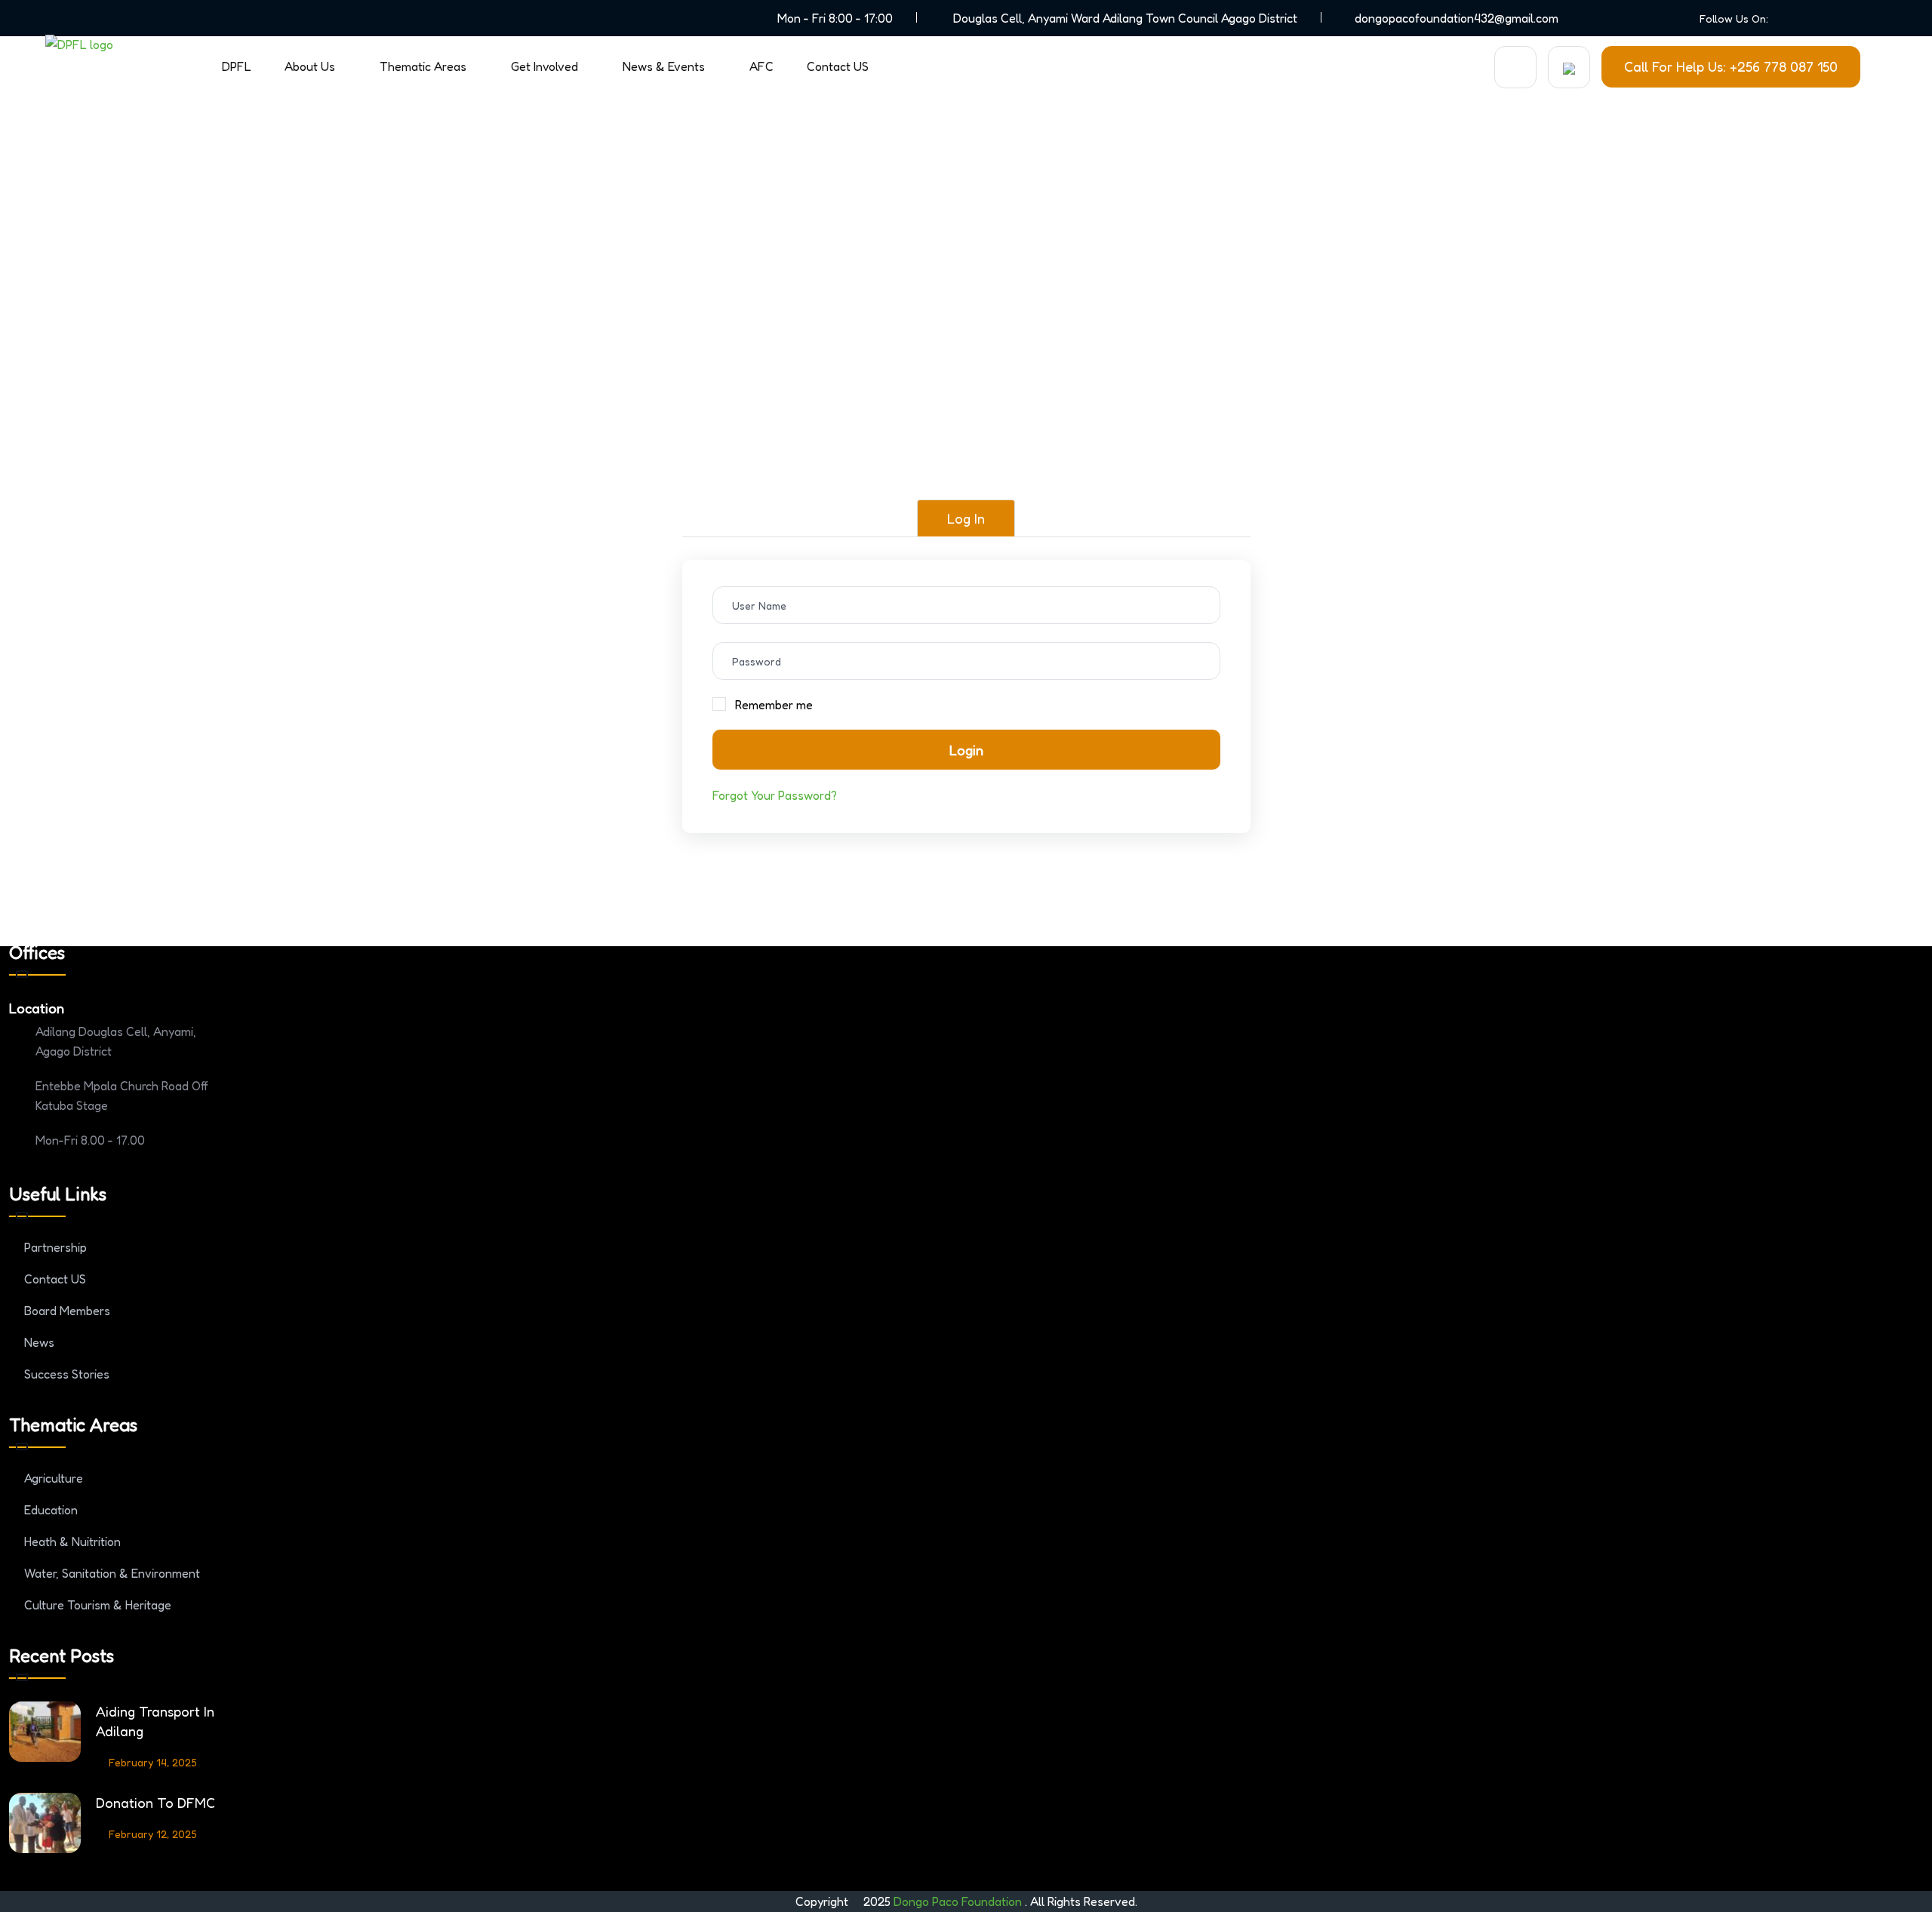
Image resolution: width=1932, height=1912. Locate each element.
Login (966, 750)
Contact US (838, 66)
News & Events (664, 66)
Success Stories (67, 1374)
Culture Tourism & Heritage (98, 1605)
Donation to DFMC (155, 1803)
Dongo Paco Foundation (959, 1901)
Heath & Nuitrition (72, 1542)
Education (51, 1510)
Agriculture (54, 1478)
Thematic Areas (423, 66)
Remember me (774, 705)
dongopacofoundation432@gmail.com (1457, 18)
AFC (761, 66)
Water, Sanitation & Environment (112, 1573)
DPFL (237, 66)
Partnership (55, 1247)
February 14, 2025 (153, 1762)
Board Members (67, 1311)
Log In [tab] (966, 518)
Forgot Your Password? (775, 795)
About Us (310, 66)
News (39, 1342)
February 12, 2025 (153, 1834)
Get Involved (545, 66)
